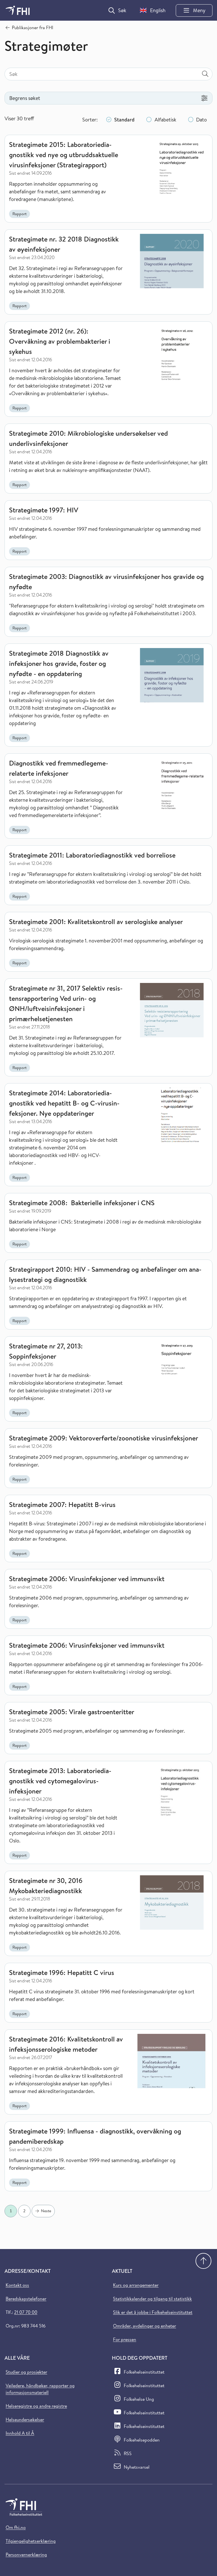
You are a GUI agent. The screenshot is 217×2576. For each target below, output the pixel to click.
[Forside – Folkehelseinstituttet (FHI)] (18, 10)
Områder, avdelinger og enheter (145, 2326)
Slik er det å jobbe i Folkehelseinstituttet (153, 2312)
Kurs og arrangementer (136, 2285)
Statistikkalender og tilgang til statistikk (152, 2299)
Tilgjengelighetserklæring (31, 2541)
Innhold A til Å (20, 2433)
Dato (201, 120)
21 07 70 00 (26, 2312)
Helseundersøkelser (25, 2419)
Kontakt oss (17, 2285)
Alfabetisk (165, 120)
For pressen (125, 2339)
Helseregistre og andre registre (36, 2406)
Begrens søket (25, 98)
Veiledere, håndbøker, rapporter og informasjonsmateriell (40, 2389)
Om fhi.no (16, 2527)
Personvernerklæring (26, 2554)
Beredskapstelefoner (26, 2299)
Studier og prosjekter (26, 2372)
